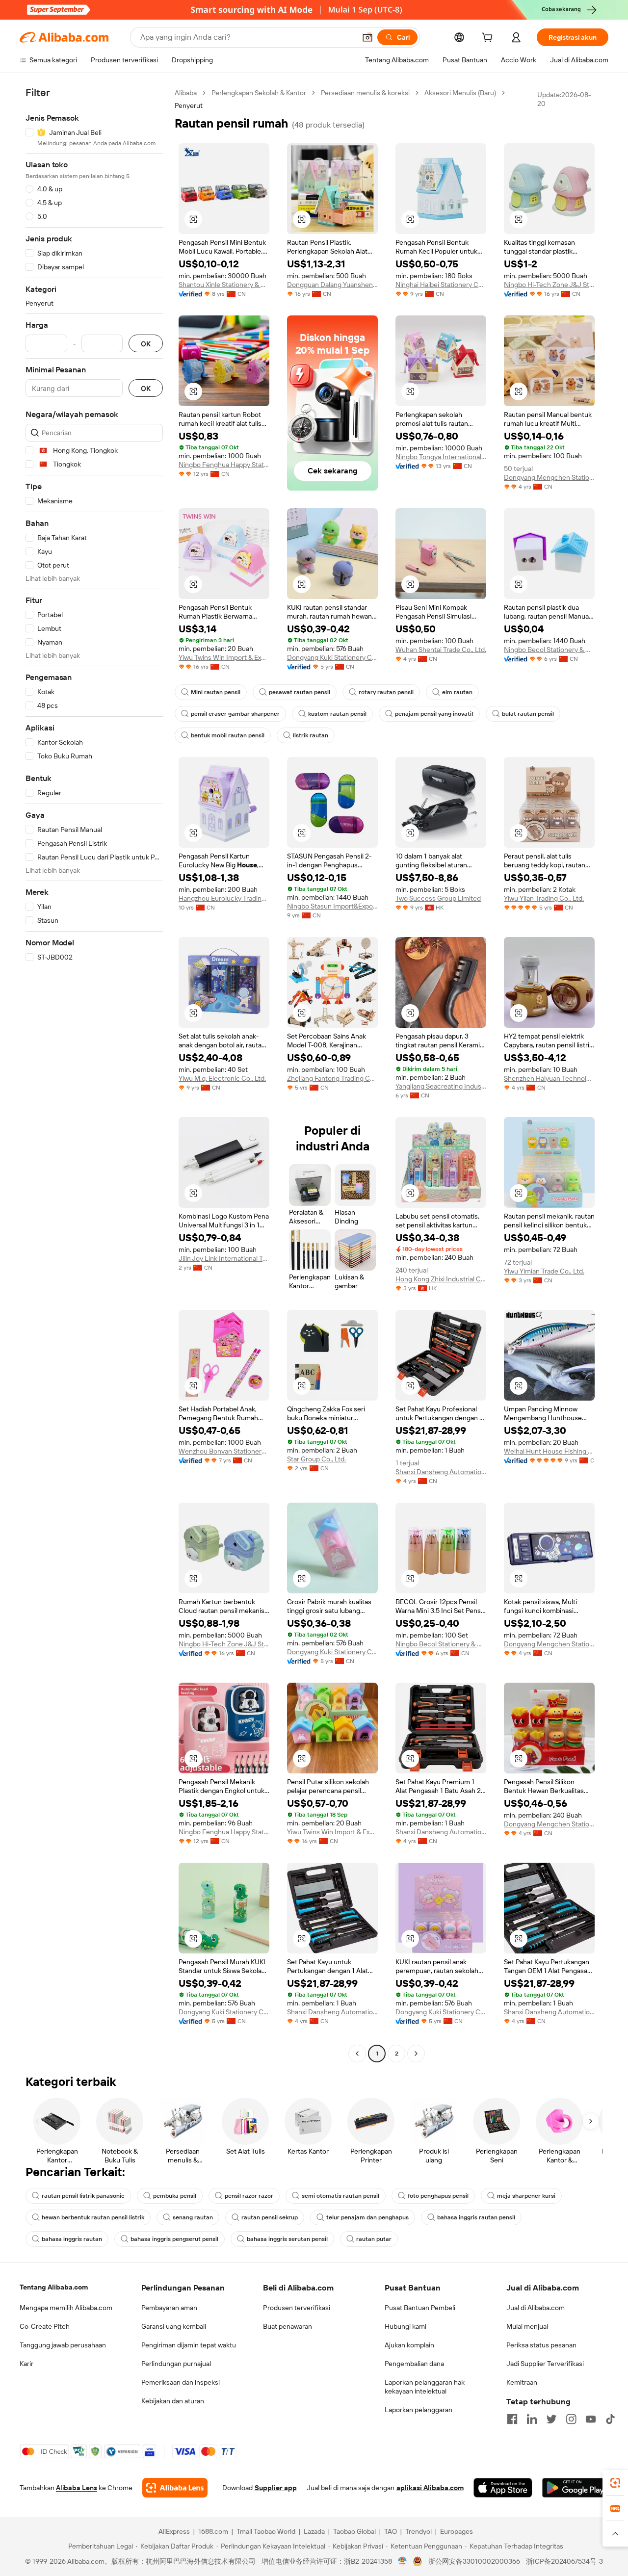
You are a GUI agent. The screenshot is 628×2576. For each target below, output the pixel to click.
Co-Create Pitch (45, 2326)
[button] (367, 37)
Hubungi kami (406, 2326)
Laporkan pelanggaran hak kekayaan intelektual (425, 2387)
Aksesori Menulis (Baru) (460, 93)
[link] (615, 2483)
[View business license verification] (403, 2561)
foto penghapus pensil (438, 2196)
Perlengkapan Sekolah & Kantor (259, 93)
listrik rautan (311, 735)
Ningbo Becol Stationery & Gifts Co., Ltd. (549, 650)
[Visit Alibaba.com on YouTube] (591, 2419)
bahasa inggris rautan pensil (476, 2217)
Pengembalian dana (414, 2364)
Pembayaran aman (169, 2308)
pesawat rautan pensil (300, 692)
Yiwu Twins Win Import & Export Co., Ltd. (224, 657)
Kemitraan (522, 2382)
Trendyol (419, 2531)
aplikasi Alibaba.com (430, 2488)
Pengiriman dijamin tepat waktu (189, 2345)
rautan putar (374, 2239)
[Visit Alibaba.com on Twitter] (551, 2419)
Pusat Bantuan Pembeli (420, 2308)
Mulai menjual (527, 2326)
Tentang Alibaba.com (54, 2287)
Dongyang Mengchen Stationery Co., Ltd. (549, 477)
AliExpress (174, 2531)
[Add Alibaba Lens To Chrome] (175, 2488)
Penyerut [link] (189, 105)
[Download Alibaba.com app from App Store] (503, 2488)
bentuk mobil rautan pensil (228, 735)
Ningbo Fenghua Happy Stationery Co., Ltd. (224, 465)
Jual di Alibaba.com (536, 2308)
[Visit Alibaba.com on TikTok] (610, 2419)
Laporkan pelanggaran (419, 2410)
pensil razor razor (249, 2196)
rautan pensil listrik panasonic (83, 2196)
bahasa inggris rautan (72, 2239)
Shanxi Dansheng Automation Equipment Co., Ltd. (441, 1472)
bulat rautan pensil (528, 714)
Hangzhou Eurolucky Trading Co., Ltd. (224, 898)
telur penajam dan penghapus (367, 2217)
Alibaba (186, 93)
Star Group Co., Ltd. (316, 1459)
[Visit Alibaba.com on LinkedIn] (532, 2419)
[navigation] (94, 1074)
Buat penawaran (288, 2326)
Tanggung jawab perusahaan (63, 2345)
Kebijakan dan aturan (173, 2401)
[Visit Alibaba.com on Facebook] (512, 2419)
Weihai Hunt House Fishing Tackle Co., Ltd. (549, 1451)
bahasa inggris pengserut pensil (174, 2239)
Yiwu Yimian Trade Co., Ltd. (544, 1271)
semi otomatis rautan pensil (340, 2196)
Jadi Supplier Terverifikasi (545, 2364)
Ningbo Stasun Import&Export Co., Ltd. (332, 906)
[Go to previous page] (357, 2054)
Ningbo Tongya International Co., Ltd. (441, 457)
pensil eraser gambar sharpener (235, 714)
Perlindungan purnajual (176, 2364)
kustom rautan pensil (337, 714)
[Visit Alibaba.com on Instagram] (571, 2419)
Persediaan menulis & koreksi (365, 93)
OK (146, 344)
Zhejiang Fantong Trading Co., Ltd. (332, 1078)
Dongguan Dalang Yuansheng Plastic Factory (332, 285)
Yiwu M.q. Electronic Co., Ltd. (222, 1078)
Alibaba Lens (77, 2488)
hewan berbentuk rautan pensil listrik (93, 2217)
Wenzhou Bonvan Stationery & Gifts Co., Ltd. (224, 1451)
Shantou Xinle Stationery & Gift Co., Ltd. (224, 285)
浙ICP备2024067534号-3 (564, 2561)
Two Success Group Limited (438, 898)
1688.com (213, 2531)
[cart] (489, 39)
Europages (457, 2531)
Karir (26, 2364)
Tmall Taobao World (266, 2531)
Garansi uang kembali (174, 2326)
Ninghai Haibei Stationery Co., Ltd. (441, 285)
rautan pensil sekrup (270, 2217)
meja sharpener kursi (526, 2196)
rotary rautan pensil (386, 692)
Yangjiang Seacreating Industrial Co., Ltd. (441, 1086)
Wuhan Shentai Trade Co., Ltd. (441, 650)
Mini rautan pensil (216, 692)
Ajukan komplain (409, 2345)
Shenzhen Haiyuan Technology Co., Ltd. (549, 1078)
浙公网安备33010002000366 (474, 2561)
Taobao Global (354, 2531)
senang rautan (193, 2217)
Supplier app (276, 2488)
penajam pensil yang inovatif (434, 714)
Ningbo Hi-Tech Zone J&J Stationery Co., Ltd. (549, 285)
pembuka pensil (175, 2196)
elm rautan (457, 692)
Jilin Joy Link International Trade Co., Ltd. (224, 1258)
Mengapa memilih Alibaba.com (66, 2308)
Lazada (314, 2531)
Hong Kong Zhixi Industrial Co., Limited (441, 1279)
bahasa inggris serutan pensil (287, 2239)
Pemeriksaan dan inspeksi (181, 2382)
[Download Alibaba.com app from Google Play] (575, 2488)
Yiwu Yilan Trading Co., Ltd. (544, 898)
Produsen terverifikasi (297, 2308)
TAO (391, 2531)
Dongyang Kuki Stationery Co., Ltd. (332, 657)
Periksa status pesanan (541, 2345)
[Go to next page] (416, 2054)
